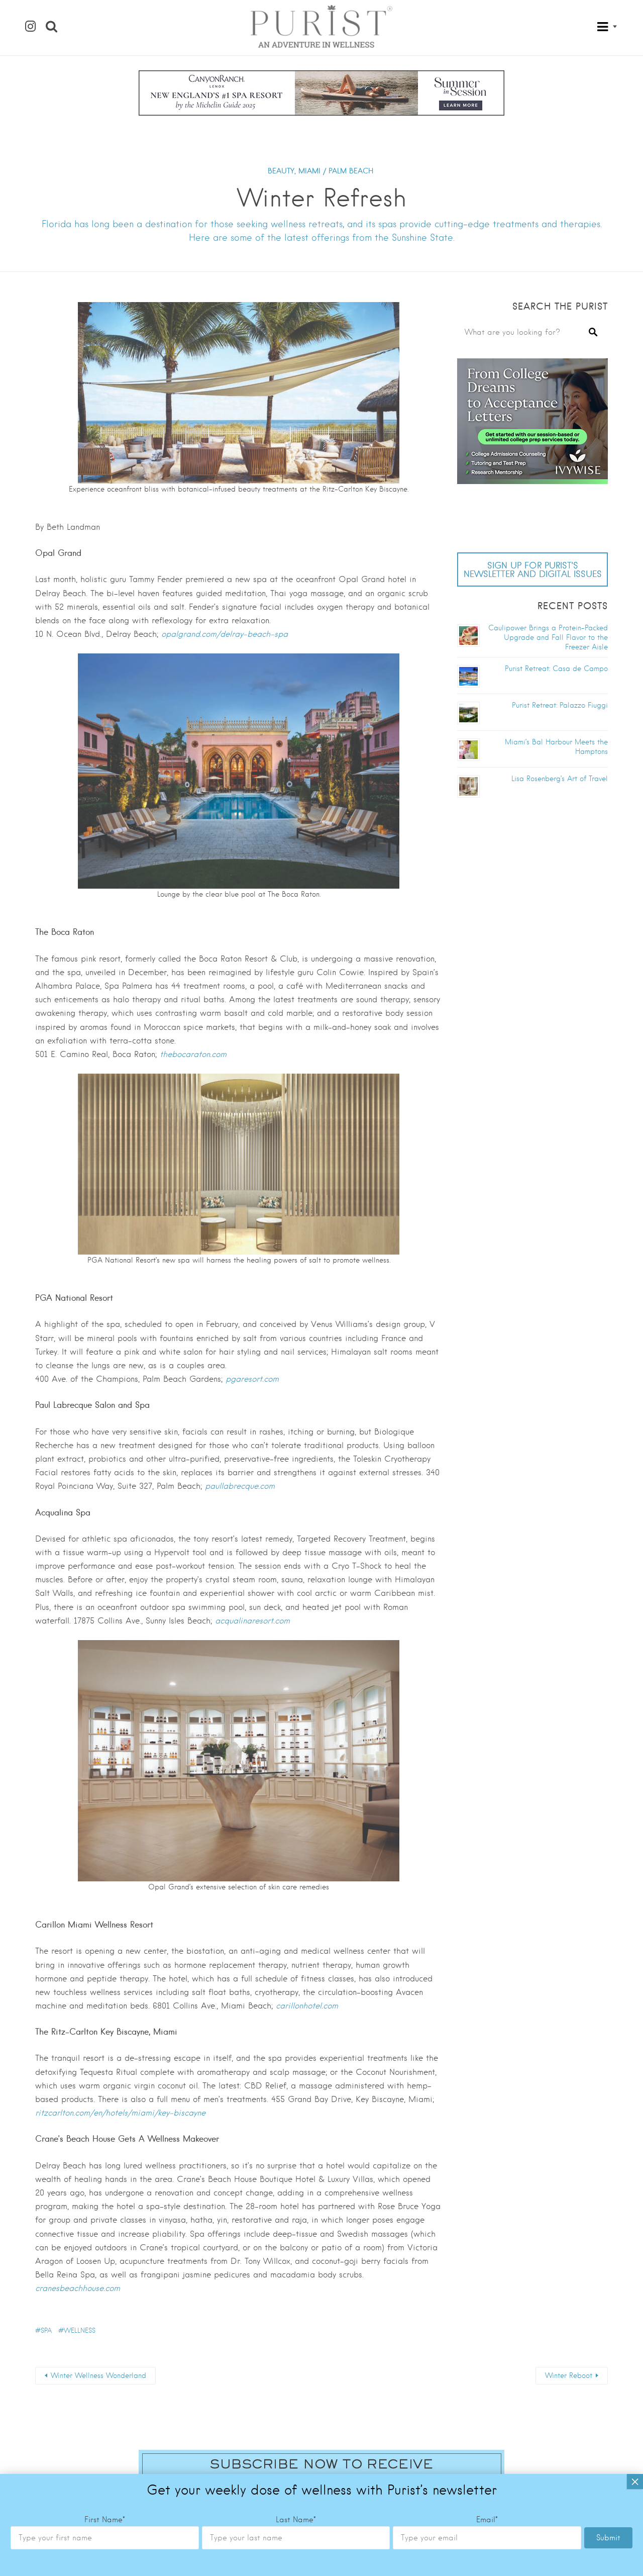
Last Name (296, 2520)
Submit (608, 2538)
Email (487, 2520)
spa (46, 2330)
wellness (80, 2330)
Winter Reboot (569, 2375)
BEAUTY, (282, 171)
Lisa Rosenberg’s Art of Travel (560, 779)
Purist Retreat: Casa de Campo (556, 669)
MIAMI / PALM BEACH (336, 171)
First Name (105, 2520)
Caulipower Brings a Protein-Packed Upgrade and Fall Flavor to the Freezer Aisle (548, 637)
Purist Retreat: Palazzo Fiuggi (560, 705)
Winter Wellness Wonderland (98, 2375)
